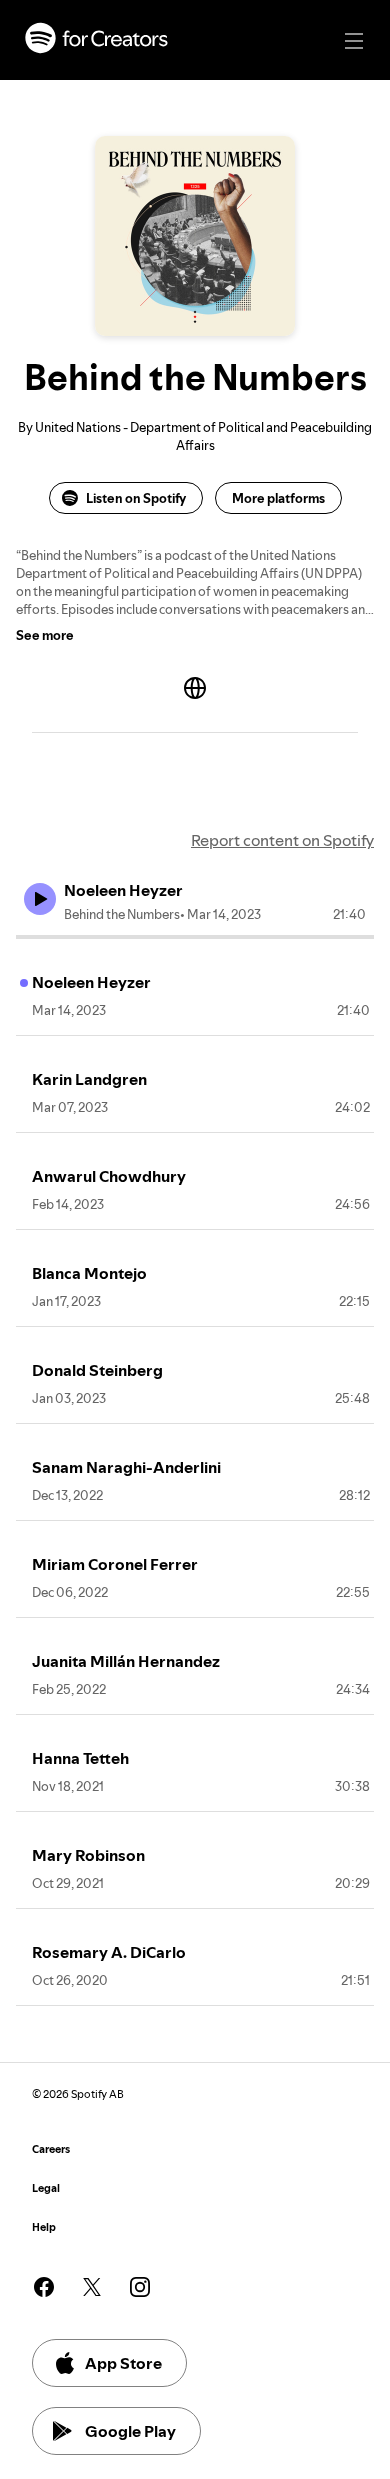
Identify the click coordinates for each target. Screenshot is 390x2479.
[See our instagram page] (140, 2287)
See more (45, 635)
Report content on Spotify (282, 840)
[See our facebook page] (44, 2287)
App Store (123, 2363)
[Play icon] (40, 899)
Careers (51, 2149)
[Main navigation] (354, 41)
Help (44, 2227)
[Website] (195, 688)
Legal (46, 2188)
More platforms (278, 498)
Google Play (130, 2431)
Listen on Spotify (136, 498)
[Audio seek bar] (195, 937)
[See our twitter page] (92, 2287)
